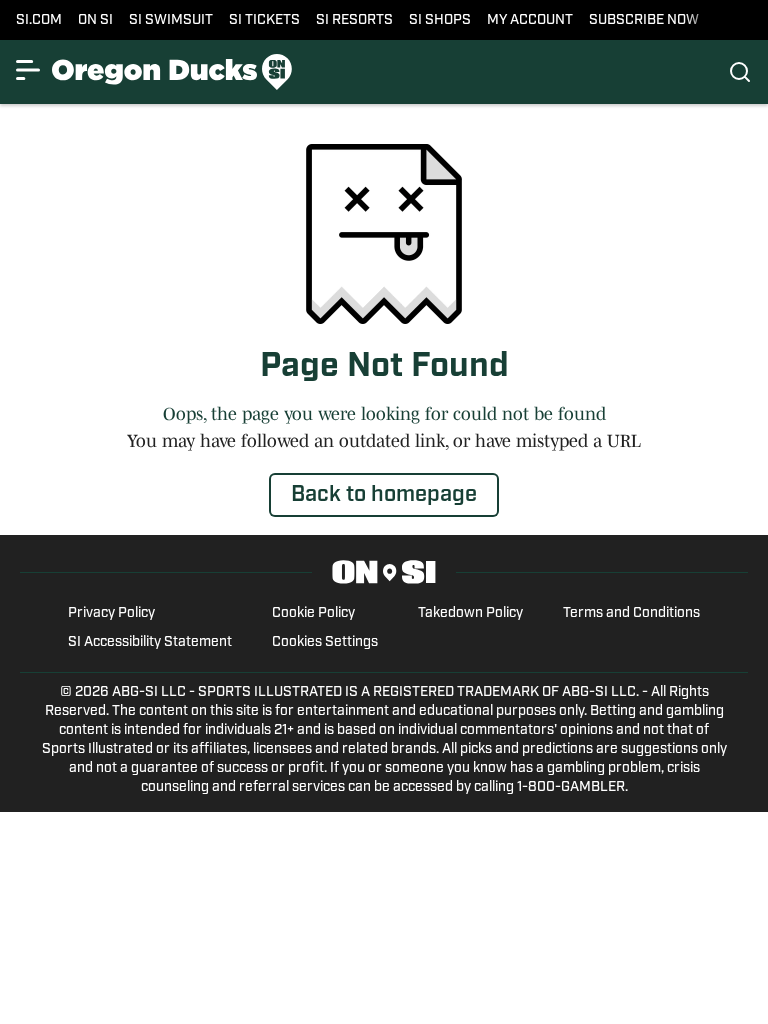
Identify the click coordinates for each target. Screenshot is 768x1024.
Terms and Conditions (631, 613)
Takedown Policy (470, 613)
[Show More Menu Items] (28, 70)
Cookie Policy (313, 613)
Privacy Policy (111, 613)
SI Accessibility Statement (150, 642)
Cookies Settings (325, 642)
